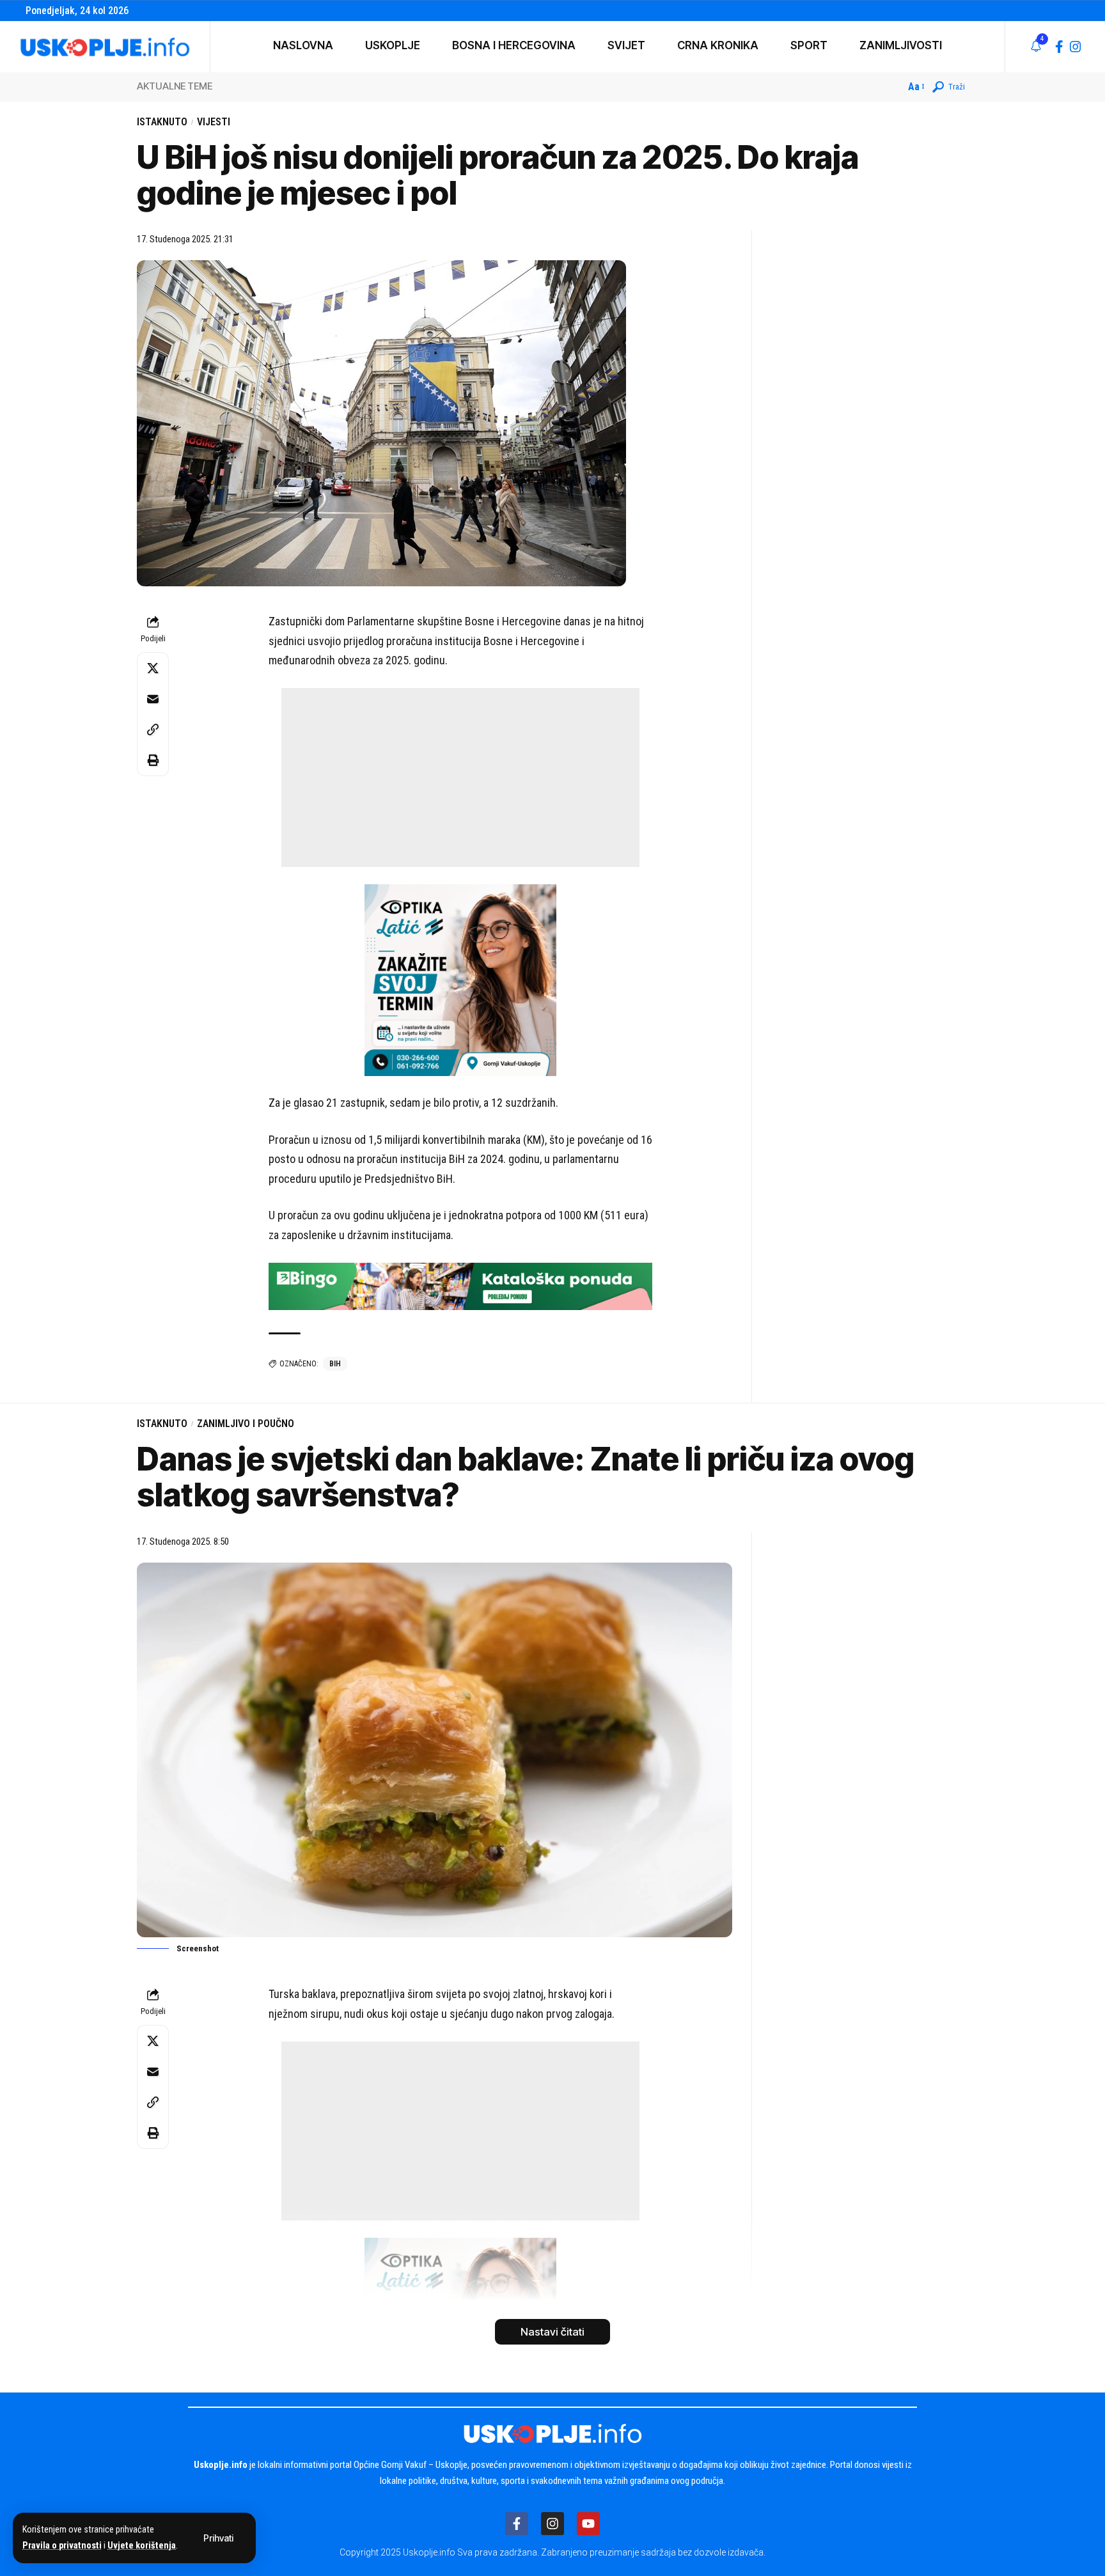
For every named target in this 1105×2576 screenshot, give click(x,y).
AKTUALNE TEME (175, 86)
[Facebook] (1059, 47)
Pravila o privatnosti (62, 2546)
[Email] (153, 699)
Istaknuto (162, 122)
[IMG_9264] (460, 1285)
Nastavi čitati (552, 2332)
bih (335, 1364)
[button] (218, 2538)
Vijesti (214, 122)
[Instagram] (1076, 47)
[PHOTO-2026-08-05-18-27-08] (460, 979)
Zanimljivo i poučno (246, 1424)
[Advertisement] (460, 777)
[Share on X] (153, 668)
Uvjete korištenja (142, 2546)
